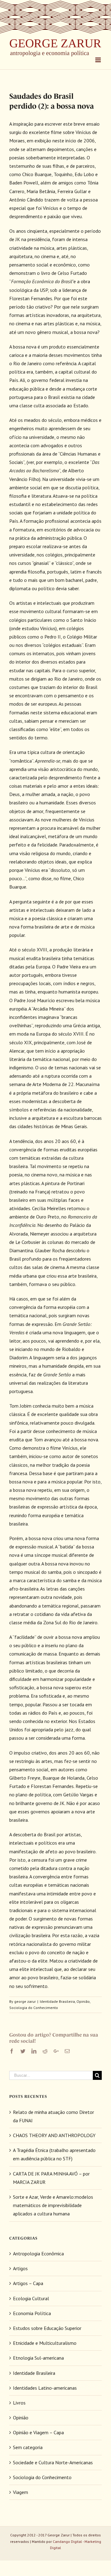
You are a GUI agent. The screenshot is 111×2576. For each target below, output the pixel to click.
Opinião (83, 2001)
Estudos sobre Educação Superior (47, 2328)
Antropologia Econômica (38, 2253)
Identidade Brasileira (57, 2001)
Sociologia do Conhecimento (34, 2008)
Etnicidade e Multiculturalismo (45, 2343)
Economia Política (32, 2313)
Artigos (20, 2268)
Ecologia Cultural (31, 2298)
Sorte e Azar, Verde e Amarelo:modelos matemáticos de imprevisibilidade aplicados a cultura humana (53, 2205)
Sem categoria (28, 2447)
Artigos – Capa (28, 2283)
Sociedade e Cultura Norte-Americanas (53, 2462)
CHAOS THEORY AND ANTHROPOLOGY (54, 2135)
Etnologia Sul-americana (38, 2358)
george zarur (25, 2001)
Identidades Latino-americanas (45, 2388)
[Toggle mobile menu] (99, 60)
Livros (19, 2403)
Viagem (21, 2492)
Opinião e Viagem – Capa (38, 2432)
